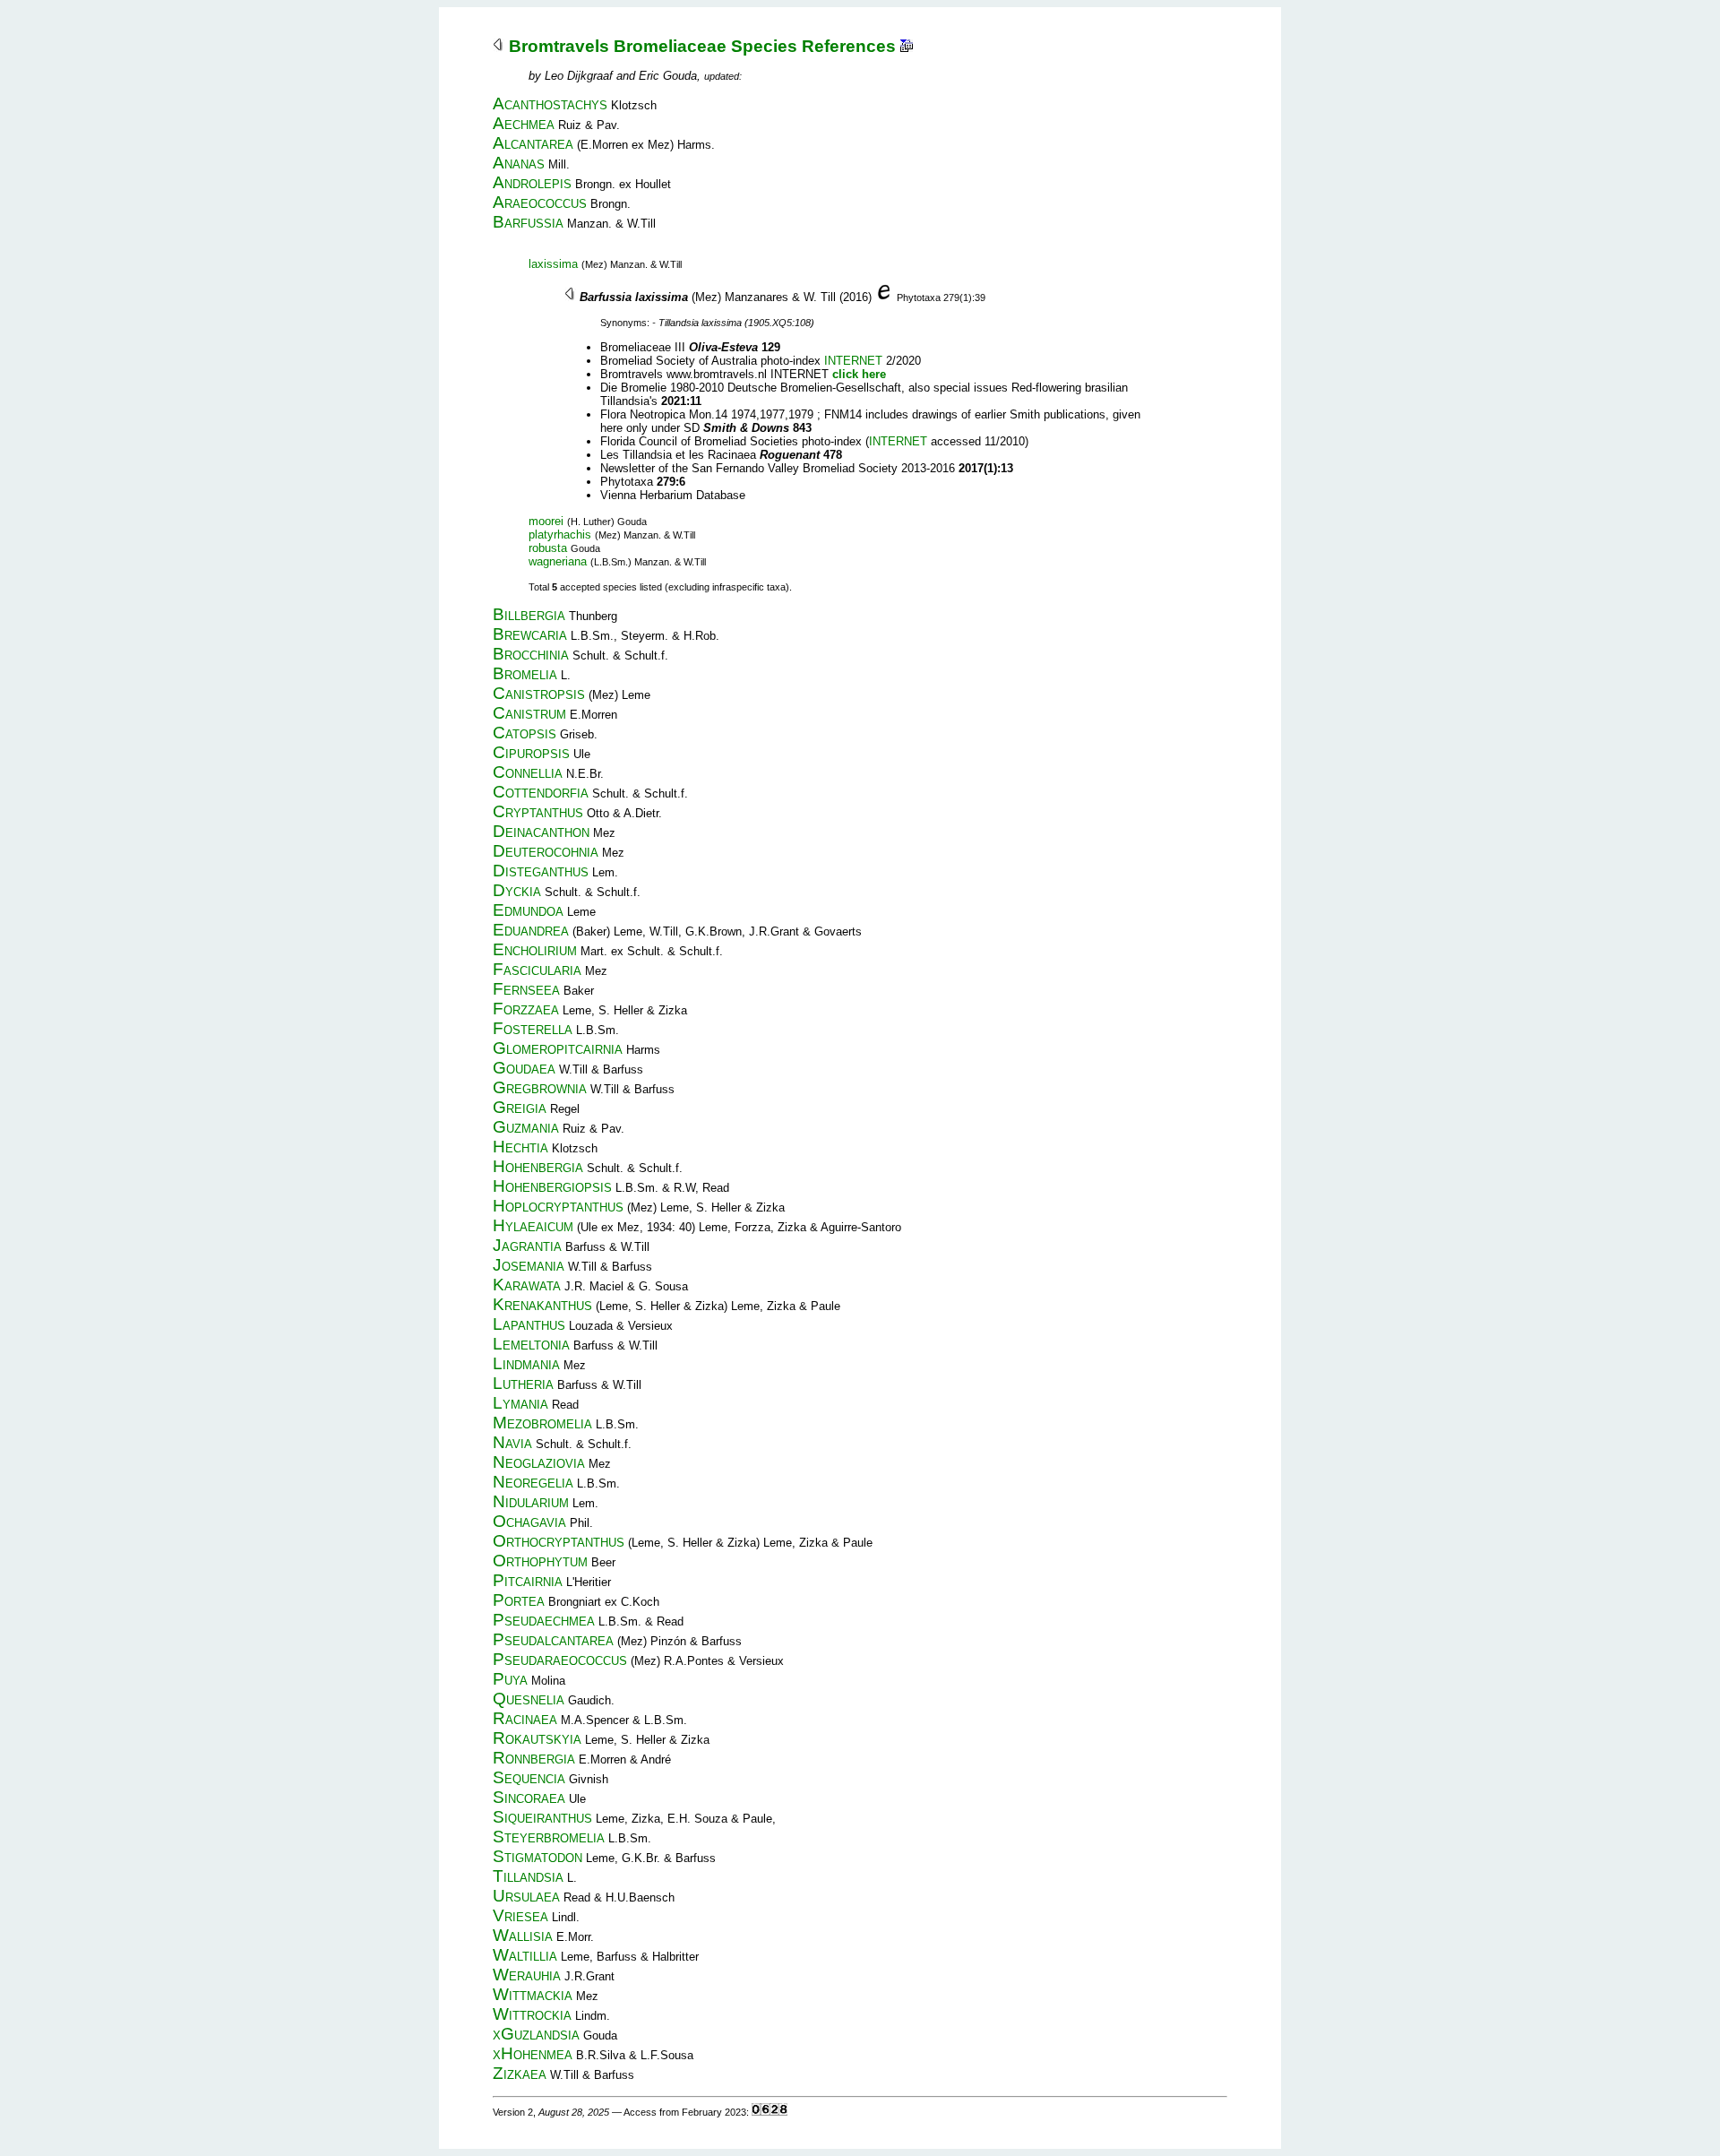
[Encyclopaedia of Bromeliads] (884, 297)
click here (859, 374)
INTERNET (853, 361)
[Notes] (907, 46)
